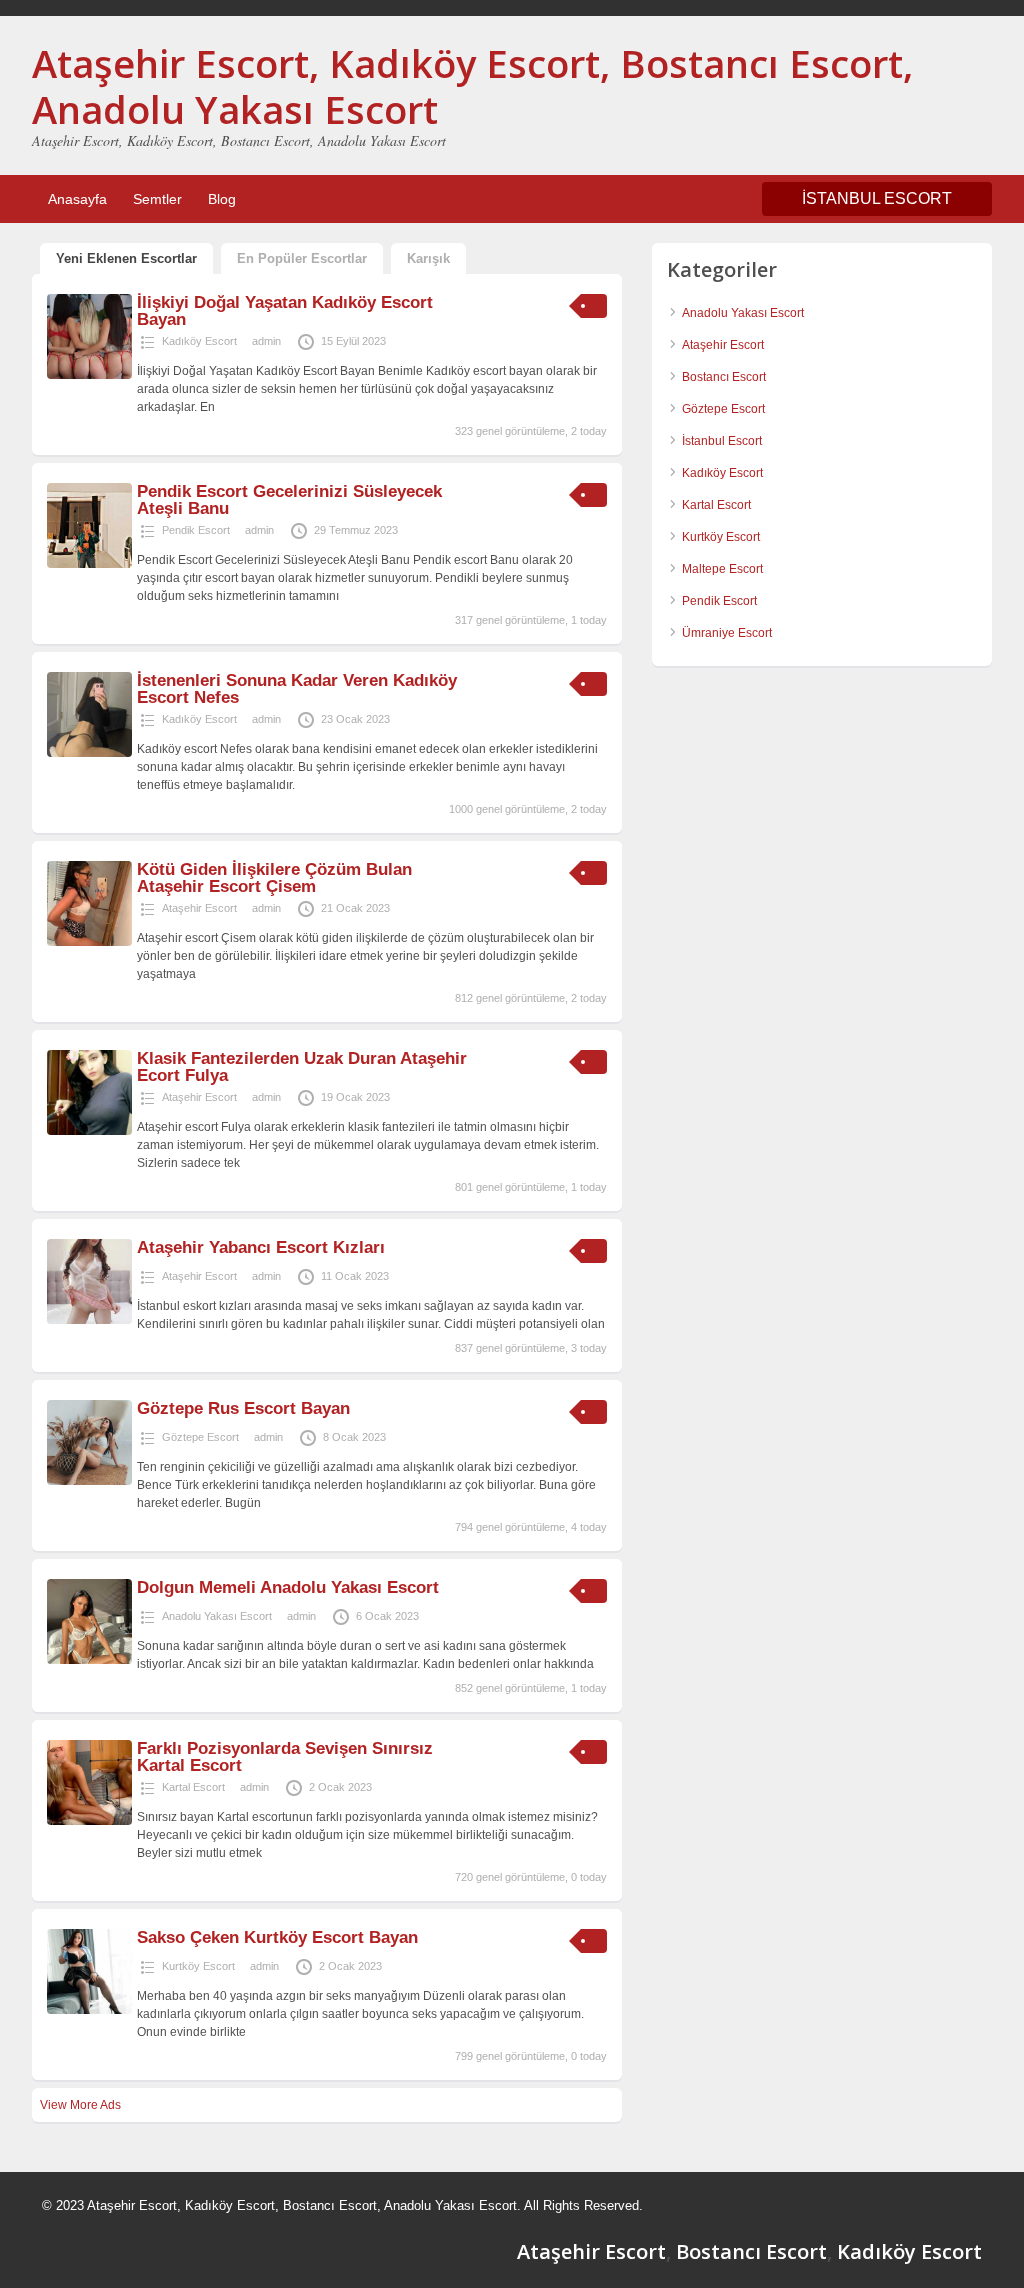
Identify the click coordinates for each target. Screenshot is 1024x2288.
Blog (222, 199)
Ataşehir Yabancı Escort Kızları (261, 1247)
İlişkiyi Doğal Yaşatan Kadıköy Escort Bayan (285, 311)
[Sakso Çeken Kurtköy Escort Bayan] (89, 2010)
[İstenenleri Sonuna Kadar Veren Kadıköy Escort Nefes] (89, 753)
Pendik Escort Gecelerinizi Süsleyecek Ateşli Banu (289, 500)
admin (266, 341)
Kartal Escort (193, 1787)
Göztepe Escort (200, 1437)
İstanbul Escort (722, 441)
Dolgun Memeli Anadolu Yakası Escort (288, 1587)
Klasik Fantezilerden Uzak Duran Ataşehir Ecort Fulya (302, 1067)
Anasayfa (77, 199)
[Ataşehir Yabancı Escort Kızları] (89, 1320)
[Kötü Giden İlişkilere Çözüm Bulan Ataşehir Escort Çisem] (89, 942)
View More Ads (80, 2105)
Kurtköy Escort (198, 1966)
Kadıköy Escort (199, 341)
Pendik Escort (196, 530)
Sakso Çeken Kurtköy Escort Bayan (277, 1937)
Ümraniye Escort (727, 633)
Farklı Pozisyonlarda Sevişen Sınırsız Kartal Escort (285, 1757)
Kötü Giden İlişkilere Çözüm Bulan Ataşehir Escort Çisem (274, 878)
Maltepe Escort (722, 569)
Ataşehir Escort (199, 908)
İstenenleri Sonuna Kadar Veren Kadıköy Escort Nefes (297, 689)
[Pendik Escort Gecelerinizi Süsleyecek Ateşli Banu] (89, 564)
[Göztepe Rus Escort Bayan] (89, 1481)
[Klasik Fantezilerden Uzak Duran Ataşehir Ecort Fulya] (89, 1131)
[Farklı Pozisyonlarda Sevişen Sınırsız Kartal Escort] (89, 1821)
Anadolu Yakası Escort (217, 1616)
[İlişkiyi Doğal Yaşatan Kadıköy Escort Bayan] (89, 375)
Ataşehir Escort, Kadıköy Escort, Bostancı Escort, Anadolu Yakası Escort (472, 86)
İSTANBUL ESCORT (877, 198)
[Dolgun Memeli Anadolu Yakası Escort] (89, 1660)
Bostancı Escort (724, 377)
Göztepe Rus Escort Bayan (243, 1408)
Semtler (157, 199)
